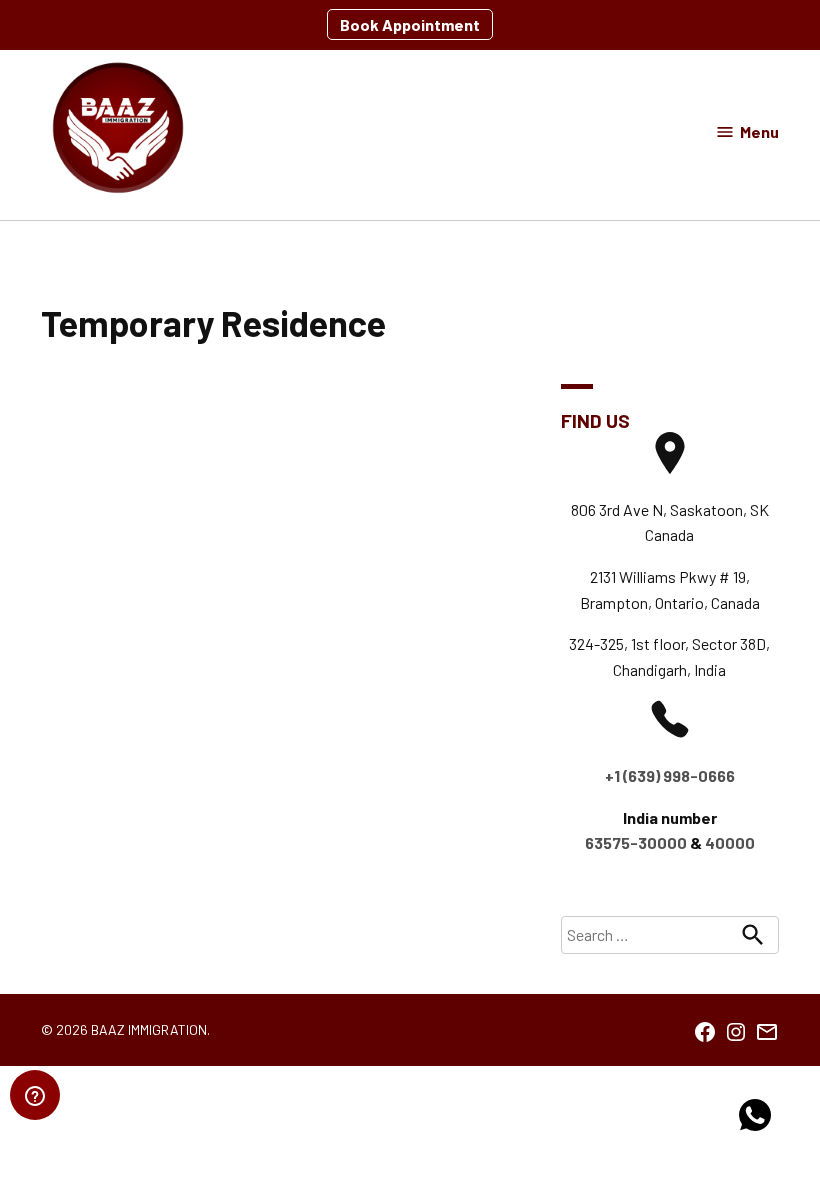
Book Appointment (410, 24)
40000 (730, 842)
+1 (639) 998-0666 (670, 775)
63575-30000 (636, 842)
